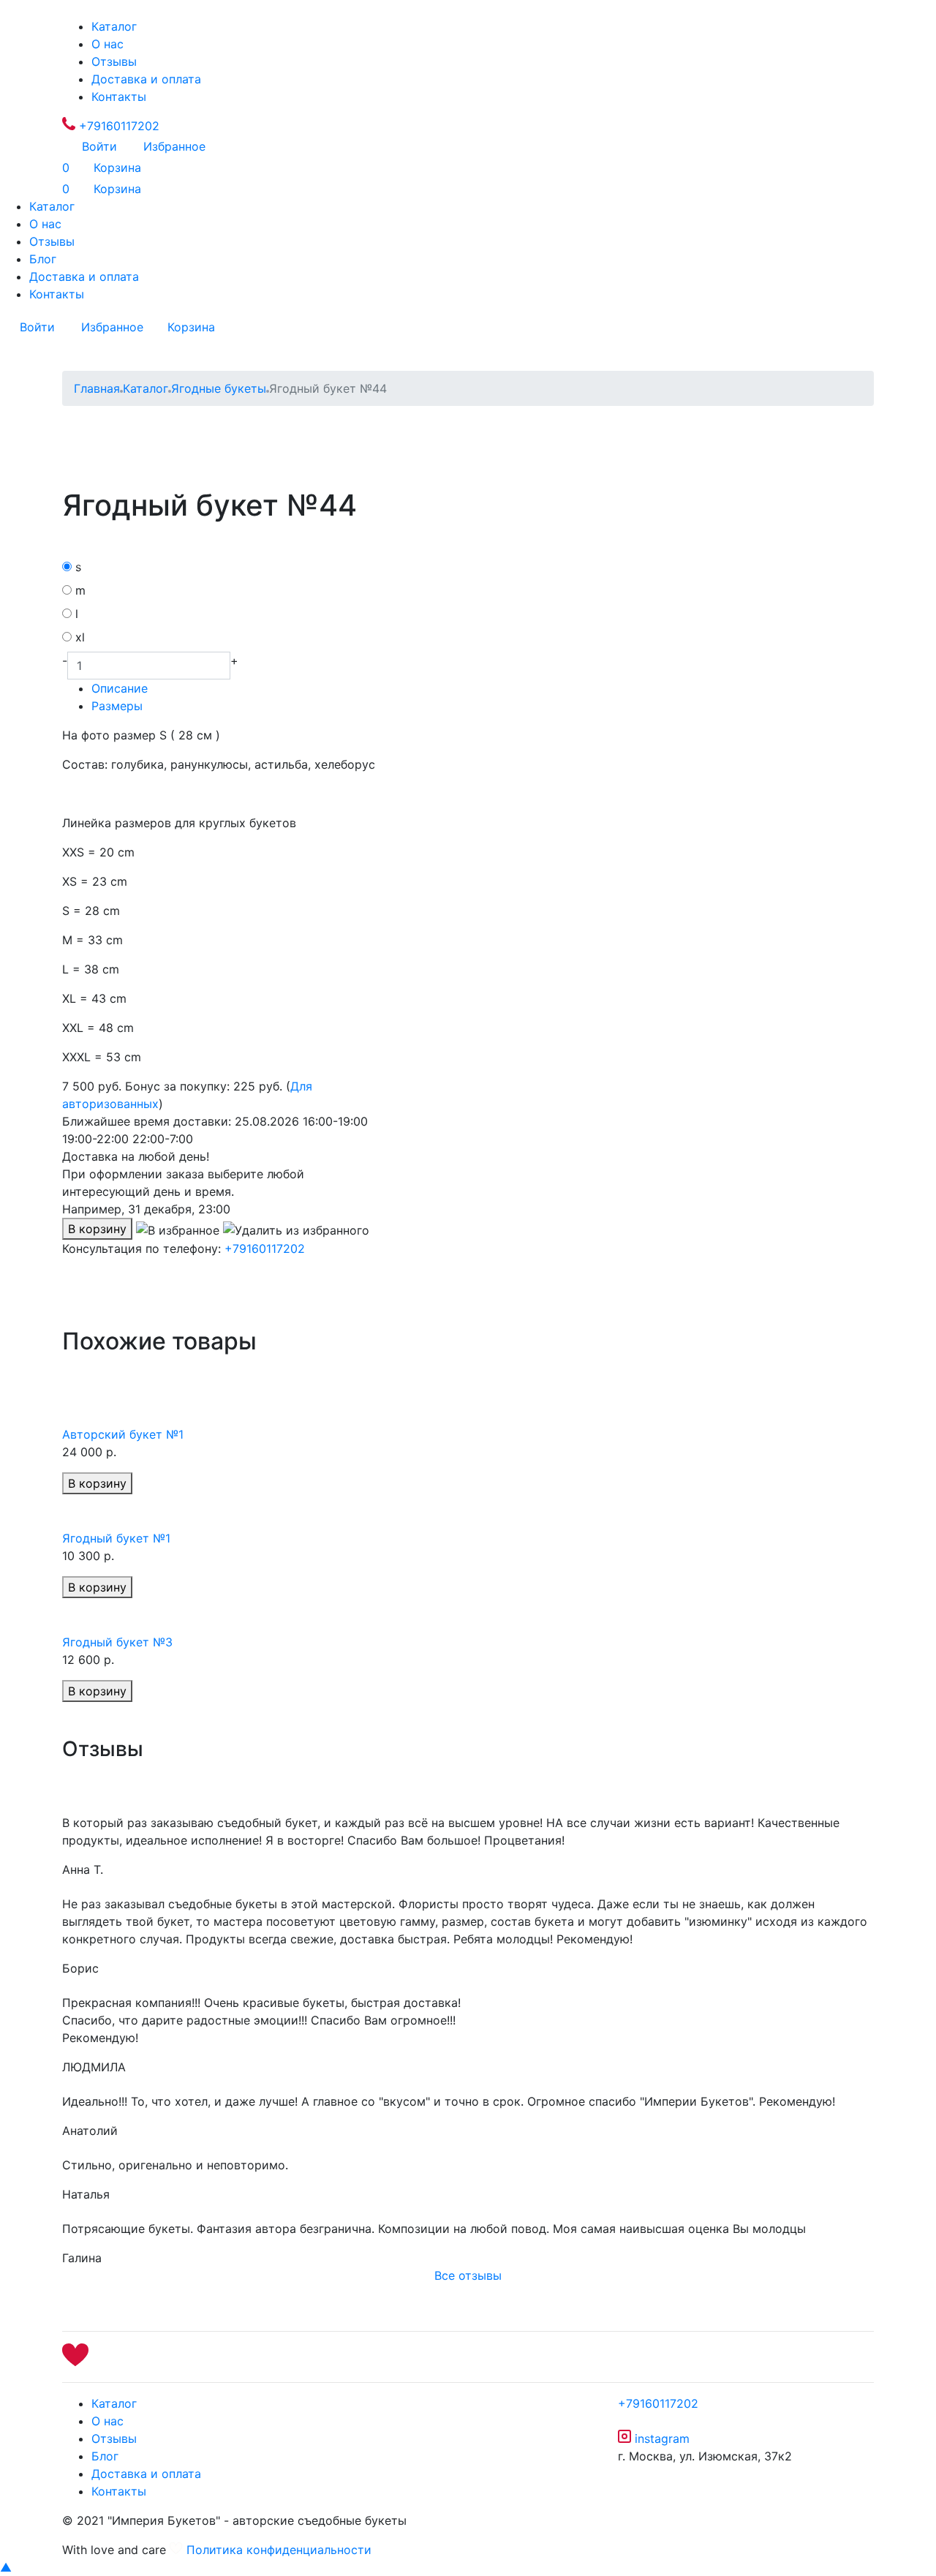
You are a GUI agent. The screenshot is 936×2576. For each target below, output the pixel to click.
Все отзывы (468, 2275)
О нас (107, 44)
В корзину (97, 1229)
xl (80, 637)
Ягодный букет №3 (117, 1642)
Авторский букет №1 (123, 1434)
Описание (120, 688)
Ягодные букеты (219, 388)
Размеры (117, 706)
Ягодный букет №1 (116, 1538)
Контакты (119, 97)
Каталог (114, 26)
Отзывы (114, 61)
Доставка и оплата (146, 79)
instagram (660, 2438)
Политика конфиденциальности (279, 2550)
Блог (43, 259)
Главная (97, 388)
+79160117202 (117, 126)
